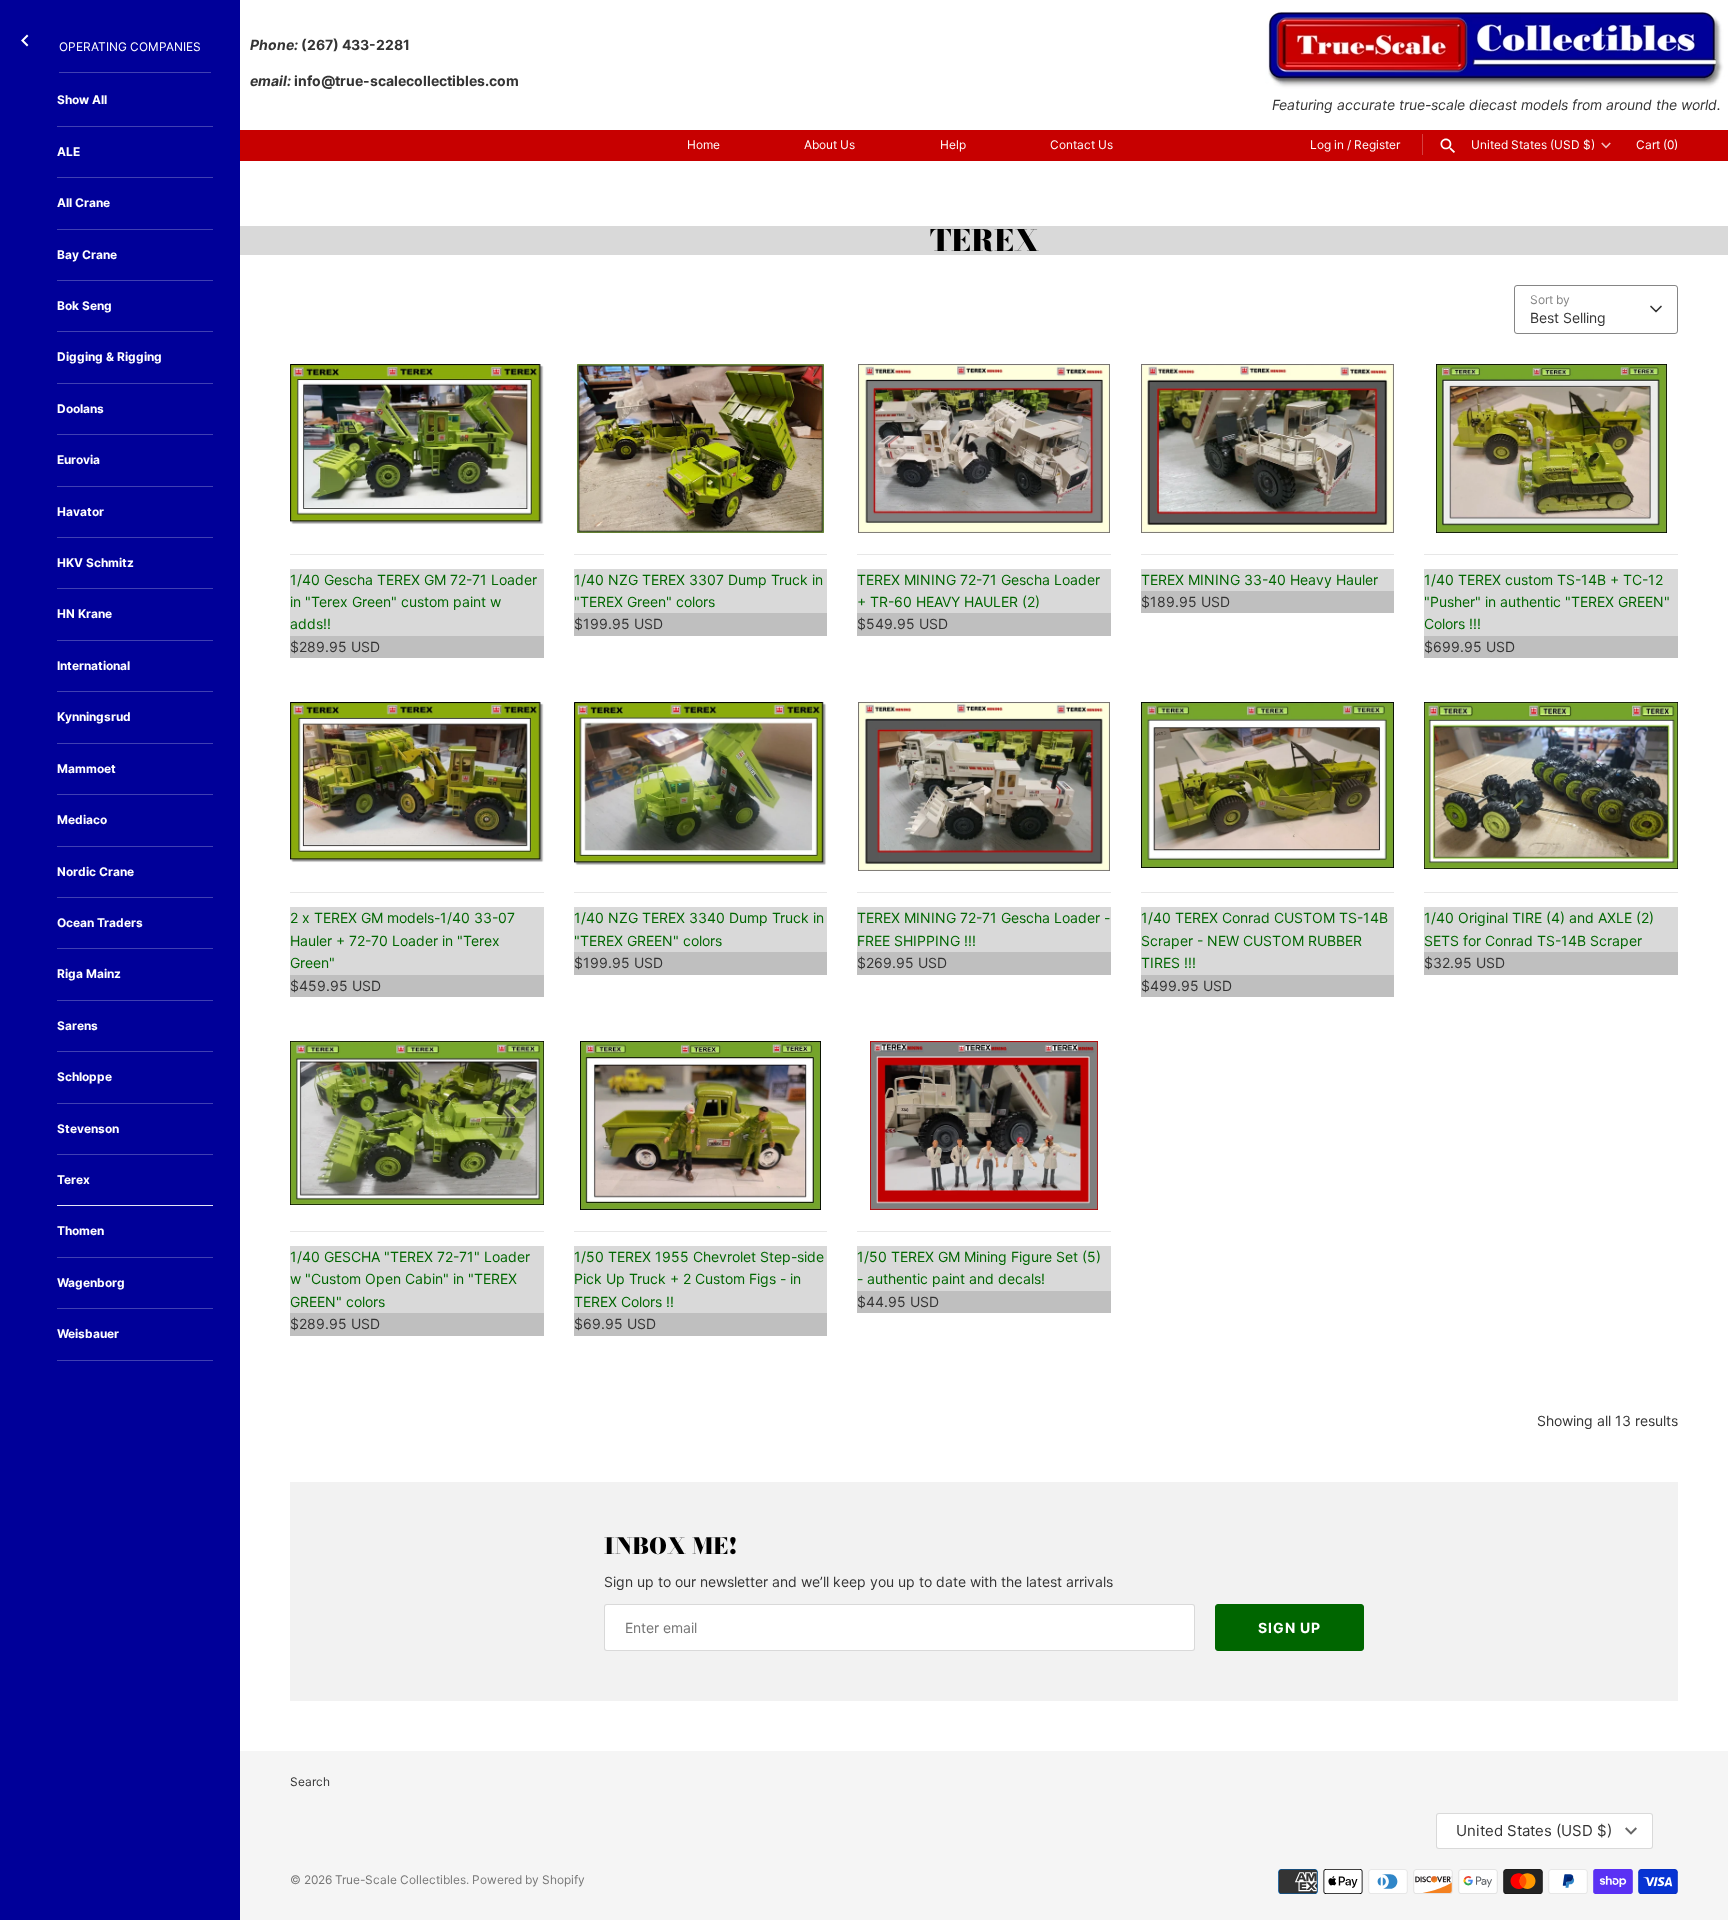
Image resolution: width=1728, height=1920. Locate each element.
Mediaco (82, 819)
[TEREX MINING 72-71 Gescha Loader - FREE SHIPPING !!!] (984, 786)
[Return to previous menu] (25, 36)
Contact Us (1081, 144)
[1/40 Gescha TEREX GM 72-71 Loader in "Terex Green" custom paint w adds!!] (417, 448)
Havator (80, 511)
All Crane (83, 202)
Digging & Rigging (109, 356)
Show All (82, 99)
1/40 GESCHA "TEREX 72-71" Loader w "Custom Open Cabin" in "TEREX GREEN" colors (410, 1279)
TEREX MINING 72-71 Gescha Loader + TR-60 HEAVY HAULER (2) (978, 590)
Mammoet (86, 768)
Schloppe (84, 1076)
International (93, 665)
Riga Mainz (89, 973)
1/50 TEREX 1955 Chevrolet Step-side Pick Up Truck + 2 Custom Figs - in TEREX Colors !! (699, 1279)
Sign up (1289, 1627)
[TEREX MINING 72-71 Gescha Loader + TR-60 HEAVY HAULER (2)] (984, 448)
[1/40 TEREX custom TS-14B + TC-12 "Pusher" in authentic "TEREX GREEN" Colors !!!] (1551, 448)
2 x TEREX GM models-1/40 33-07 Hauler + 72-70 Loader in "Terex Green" (402, 940)
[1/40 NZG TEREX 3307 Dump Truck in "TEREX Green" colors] (701, 448)
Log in (1327, 144)
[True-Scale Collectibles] (1496, 20)
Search (310, 1781)
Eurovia (78, 459)
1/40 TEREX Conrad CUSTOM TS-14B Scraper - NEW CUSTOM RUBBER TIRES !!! (1264, 940)
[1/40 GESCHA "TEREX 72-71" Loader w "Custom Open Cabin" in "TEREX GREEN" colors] (417, 1125)
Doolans (80, 408)
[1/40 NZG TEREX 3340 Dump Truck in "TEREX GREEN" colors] (701, 786)
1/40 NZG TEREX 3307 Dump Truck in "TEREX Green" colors (698, 590)
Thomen (80, 1230)
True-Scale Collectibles (400, 1879)
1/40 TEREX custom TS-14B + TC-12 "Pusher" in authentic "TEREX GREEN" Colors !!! (1547, 602)
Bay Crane (87, 254)
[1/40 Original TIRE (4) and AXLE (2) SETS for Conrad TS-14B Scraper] (1551, 786)
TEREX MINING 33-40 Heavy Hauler (1259, 579)
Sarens (77, 1025)
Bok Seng (84, 305)
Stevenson (88, 1128)
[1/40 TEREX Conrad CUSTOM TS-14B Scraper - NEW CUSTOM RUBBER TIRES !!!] (1268, 786)
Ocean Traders (100, 922)
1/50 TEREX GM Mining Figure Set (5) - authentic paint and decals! (979, 1267)
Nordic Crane (95, 871)
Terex (73, 1179)
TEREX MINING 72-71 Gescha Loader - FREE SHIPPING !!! (983, 928)
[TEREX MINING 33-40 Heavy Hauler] (1268, 448)
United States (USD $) (1533, 145)
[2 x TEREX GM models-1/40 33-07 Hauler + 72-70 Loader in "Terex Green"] (417, 786)
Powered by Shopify (528, 1879)
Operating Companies (130, 46)
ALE (68, 151)
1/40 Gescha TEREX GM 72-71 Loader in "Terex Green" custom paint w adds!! (413, 602)
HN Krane (84, 613)
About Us (829, 144)
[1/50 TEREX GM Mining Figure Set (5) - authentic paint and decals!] (984, 1125)
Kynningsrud (94, 716)
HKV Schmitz (95, 562)
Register (1377, 144)
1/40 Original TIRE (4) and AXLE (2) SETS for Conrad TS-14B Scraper (1539, 928)
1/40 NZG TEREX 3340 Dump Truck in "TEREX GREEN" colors (699, 928)
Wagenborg (91, 1282)
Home (703, 144)
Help (953, 144)
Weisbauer (88, 1333)
